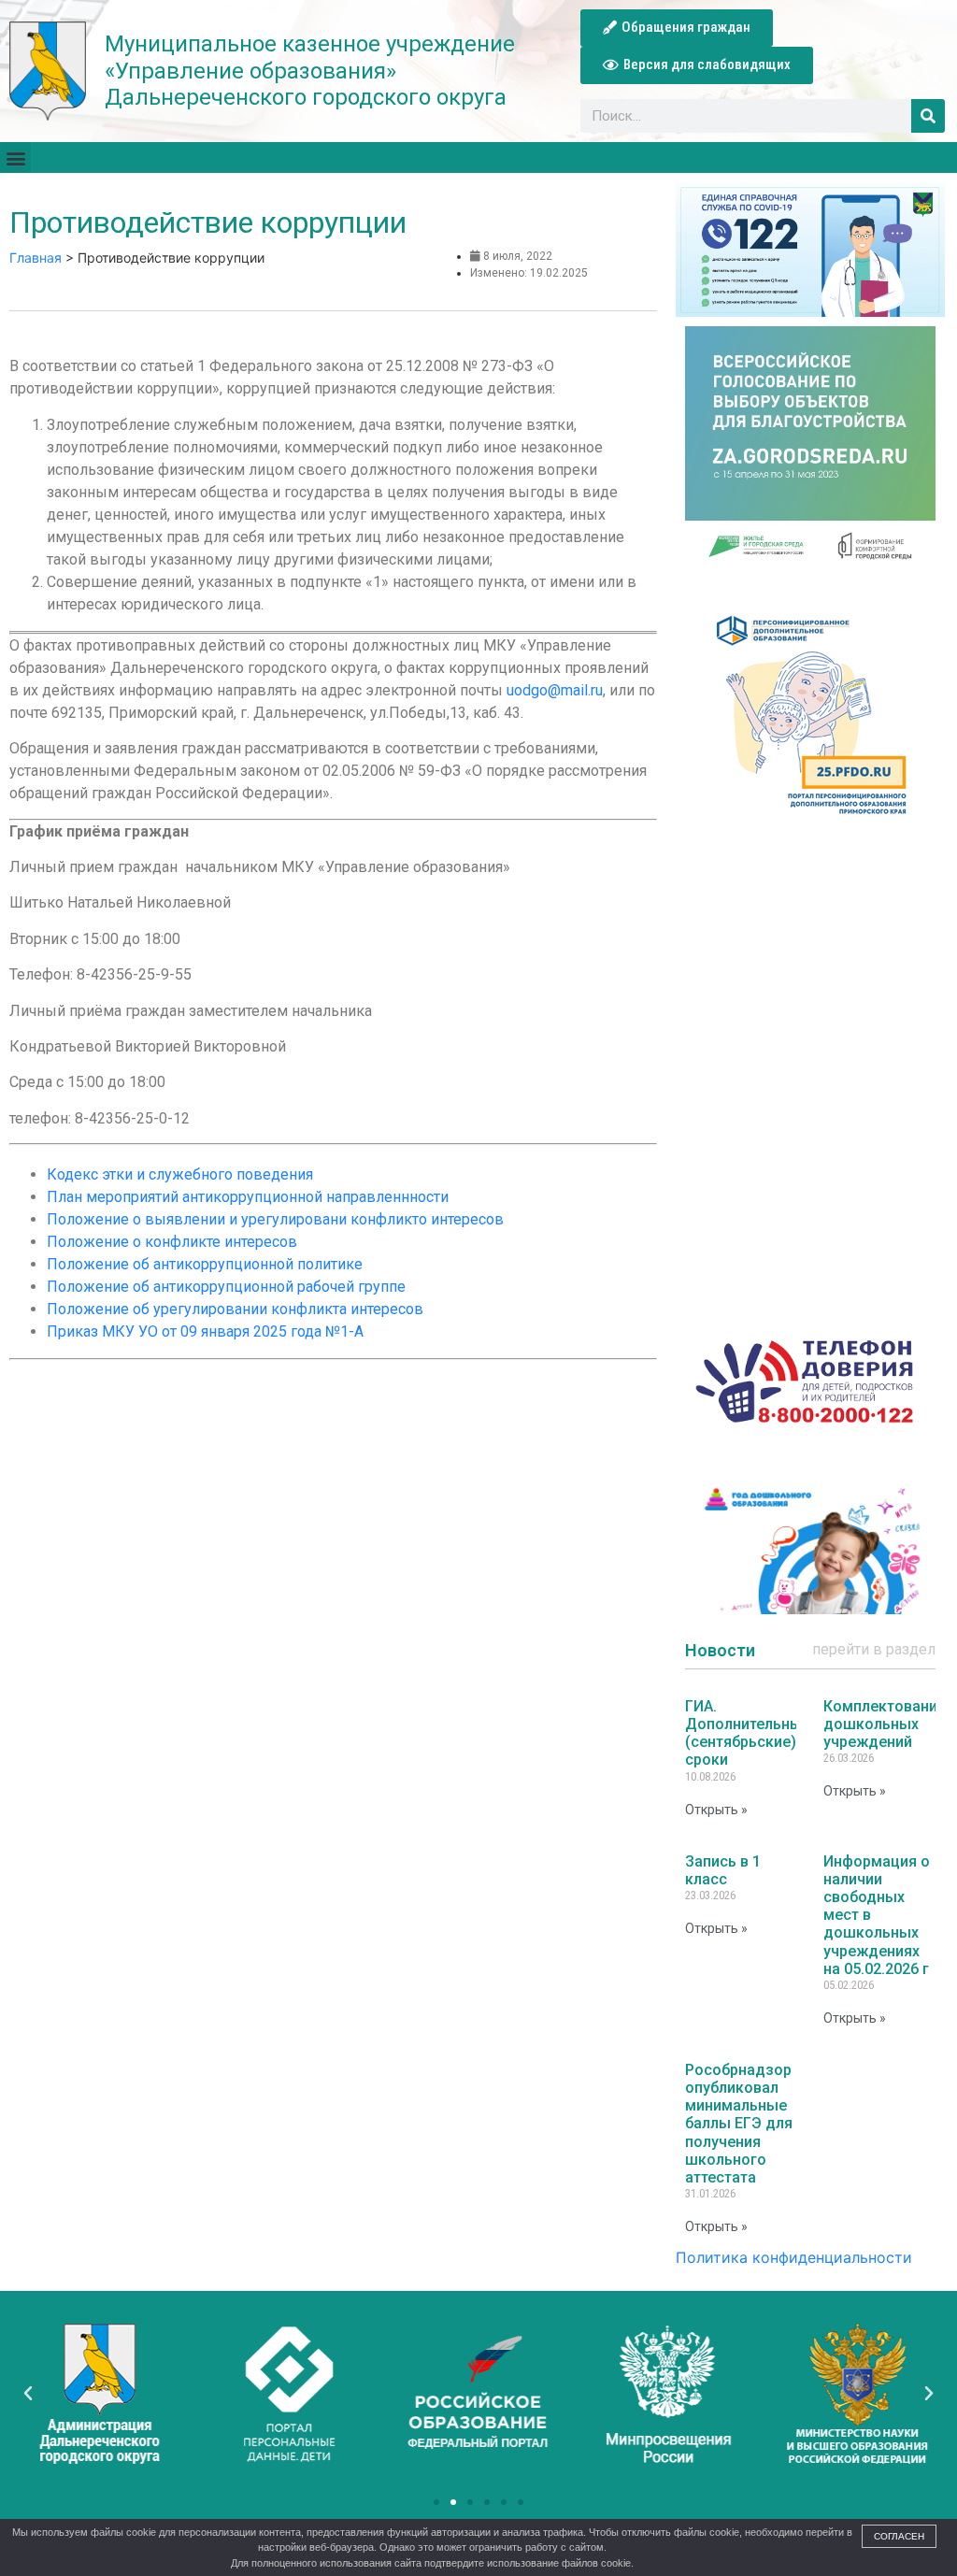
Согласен (899, 2536)
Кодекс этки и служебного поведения (180, 1174)
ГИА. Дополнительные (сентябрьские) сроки (748, 1733)
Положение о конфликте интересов (172, 1242)
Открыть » (716, 1810)
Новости (720, 1650)
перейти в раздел (874, 1649)
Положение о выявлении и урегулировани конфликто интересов (275, 1219)
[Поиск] (928, 116)
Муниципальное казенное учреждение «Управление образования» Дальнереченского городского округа (310, 71)
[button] (677, 28)
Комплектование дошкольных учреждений (885, 1724)
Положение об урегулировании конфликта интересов (235, 1309)
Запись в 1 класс (723, 1870)
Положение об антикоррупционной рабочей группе (226, 1287)
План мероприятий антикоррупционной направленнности (248, 1197)
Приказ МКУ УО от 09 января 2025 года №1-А (205, 1331)
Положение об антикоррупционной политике (205, 1264)
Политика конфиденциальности (794, 2257)
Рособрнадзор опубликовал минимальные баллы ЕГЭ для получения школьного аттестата (739, 2124)
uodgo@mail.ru (555, 690)
